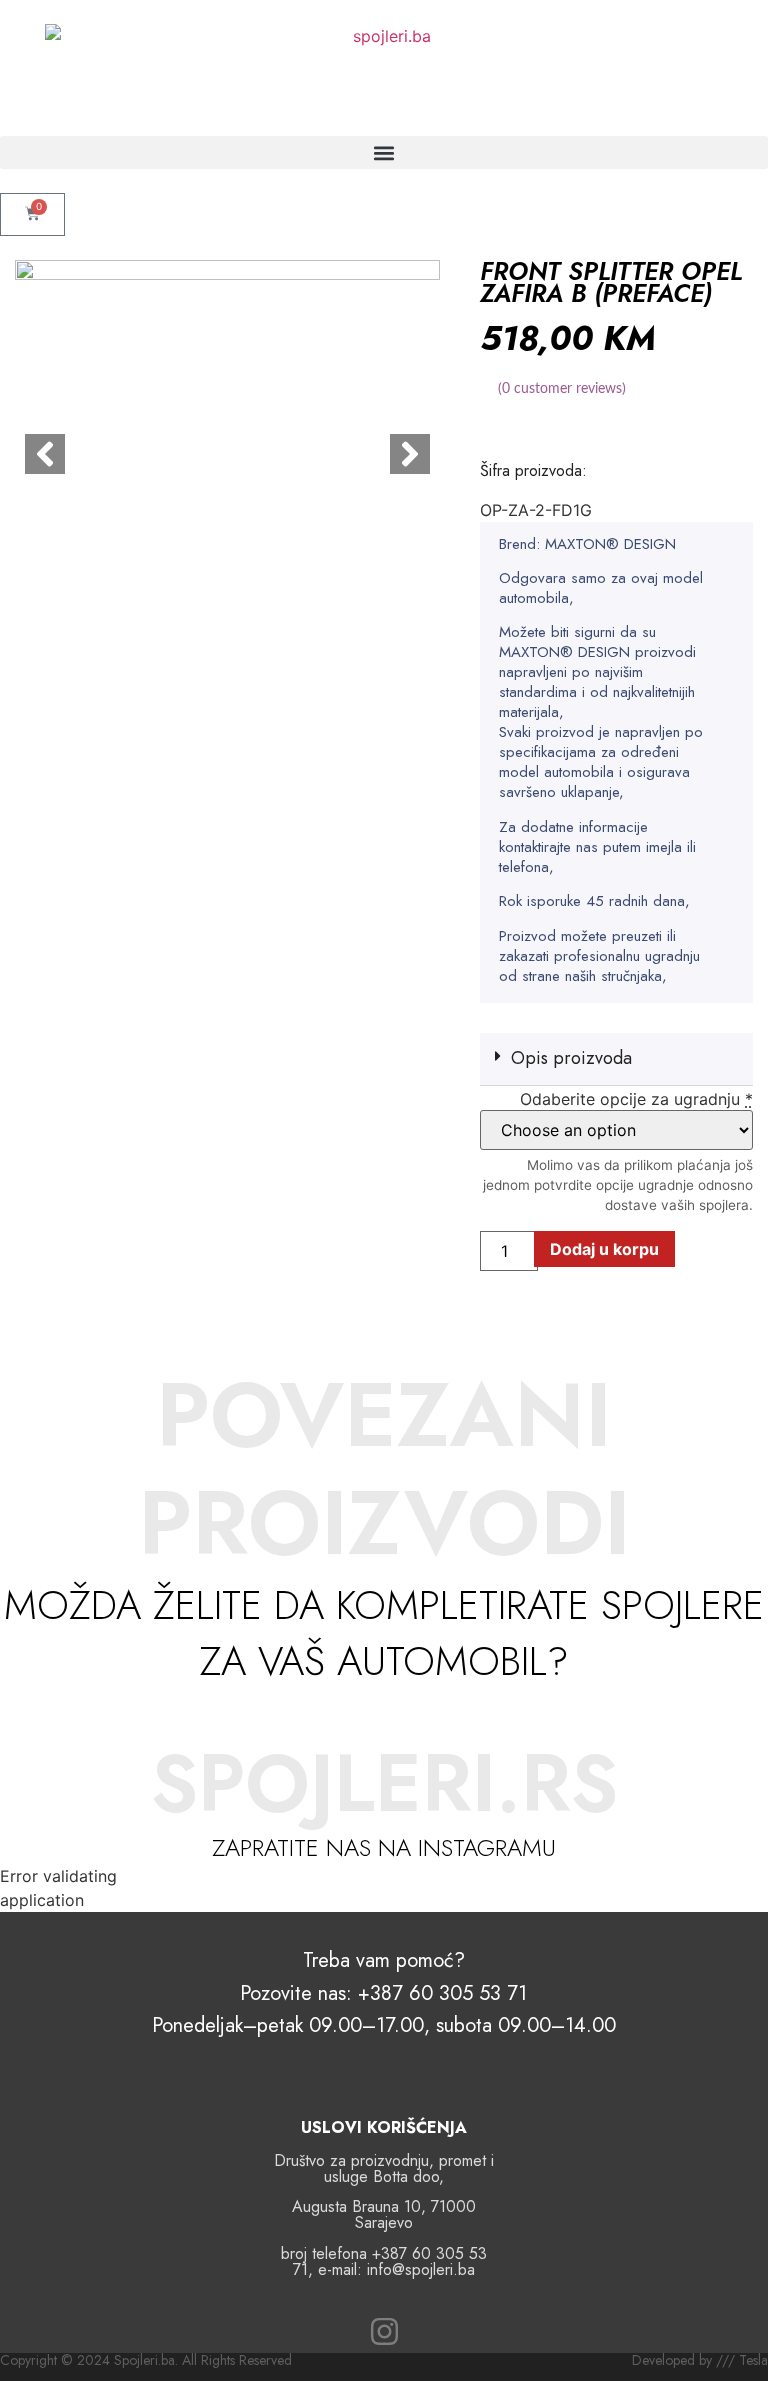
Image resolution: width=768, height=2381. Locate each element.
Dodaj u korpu (604, 1249)
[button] (384, 152)
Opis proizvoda (571, 1058)
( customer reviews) (562, 389)
